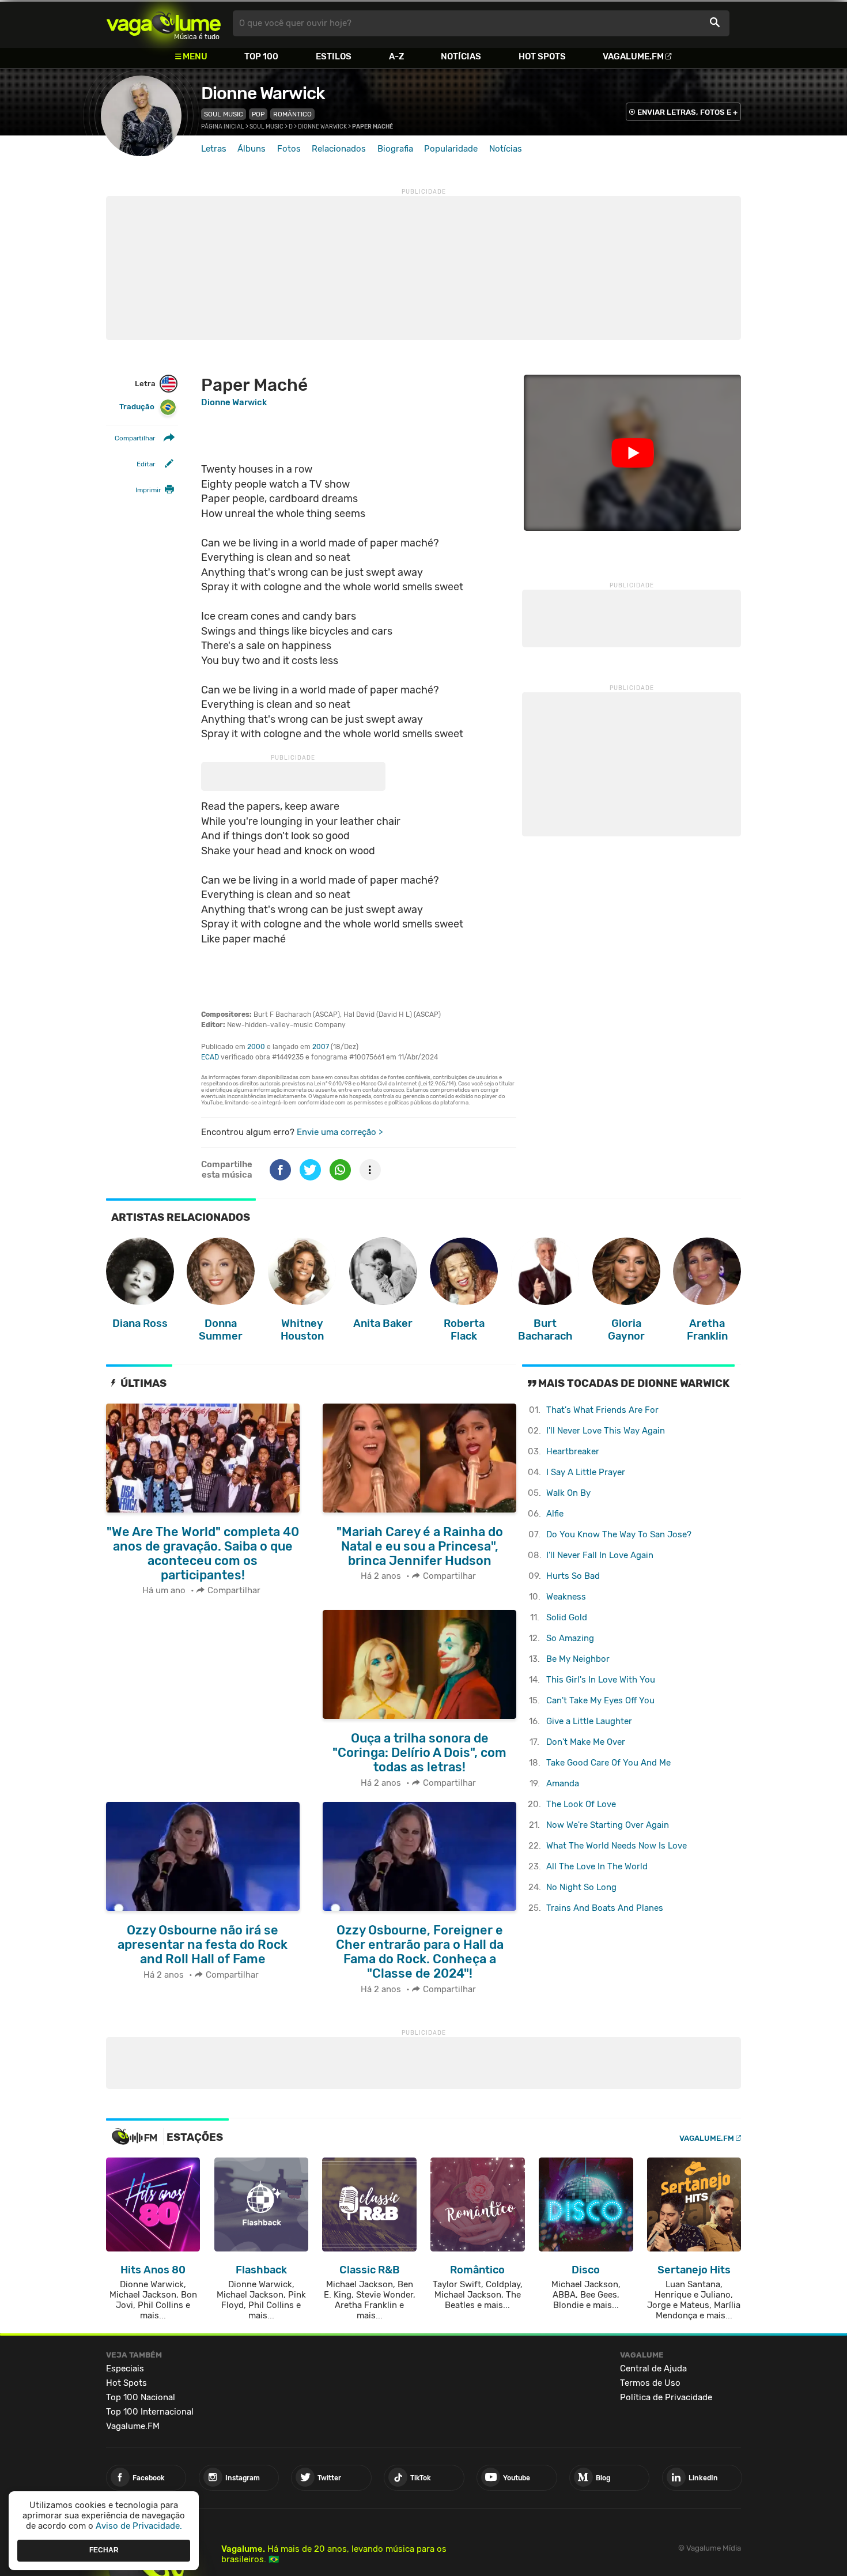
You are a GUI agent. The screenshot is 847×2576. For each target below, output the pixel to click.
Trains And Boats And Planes (605, 1908)
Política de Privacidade (666, 2397)
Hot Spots (542, 56)
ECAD (210, 1057)
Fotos (289, 149)
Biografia (395, 149)
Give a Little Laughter (589, 1721)
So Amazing (570, 1638)
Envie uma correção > (340, 1132)
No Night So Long (581, 1887)
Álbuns (252, 149)
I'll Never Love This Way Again (606, 1431)
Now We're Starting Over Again (608, 1825)
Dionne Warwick (263, 93)
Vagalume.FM (633, 56)
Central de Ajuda (653, 2368)
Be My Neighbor (578, 1659)
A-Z (396, 56)
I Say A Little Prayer (586, 1472)
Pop (258, 114)
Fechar (104, 2550)
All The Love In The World (597, 1866)
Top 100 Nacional (141, 2397)
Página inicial (223, 127)
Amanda (563, 1783)
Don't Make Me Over (586, 1742)
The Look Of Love (581, 1804)
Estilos (334, 56)
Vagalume (164, 23)
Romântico (292, 114)
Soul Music (224, 114)
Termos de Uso (650, 2383)
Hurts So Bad (573, 1576)
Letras (214, 149)
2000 (256, 1047)
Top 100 (261, 56)
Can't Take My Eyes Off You (600, 1700)
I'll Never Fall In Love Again (600, 1555)
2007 (321, 1047)
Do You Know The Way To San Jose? (619, 1534)
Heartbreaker (573, 1451)
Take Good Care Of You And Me (608, 1763)
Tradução (137, 407)
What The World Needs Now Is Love (617, 1846)
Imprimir (148, 490)
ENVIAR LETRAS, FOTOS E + (687, 112)
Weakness (566, 1597)
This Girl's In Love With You (601, 1680)
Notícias (461, 56)
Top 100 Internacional (150, 2412)
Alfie (555, 1514)
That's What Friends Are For (602, 1410)
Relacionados (339, 149)
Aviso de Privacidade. (139, 2526)
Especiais (125, 2368)
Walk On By (568, 1493)
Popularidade (451, 149)
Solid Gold (567, 1617)
